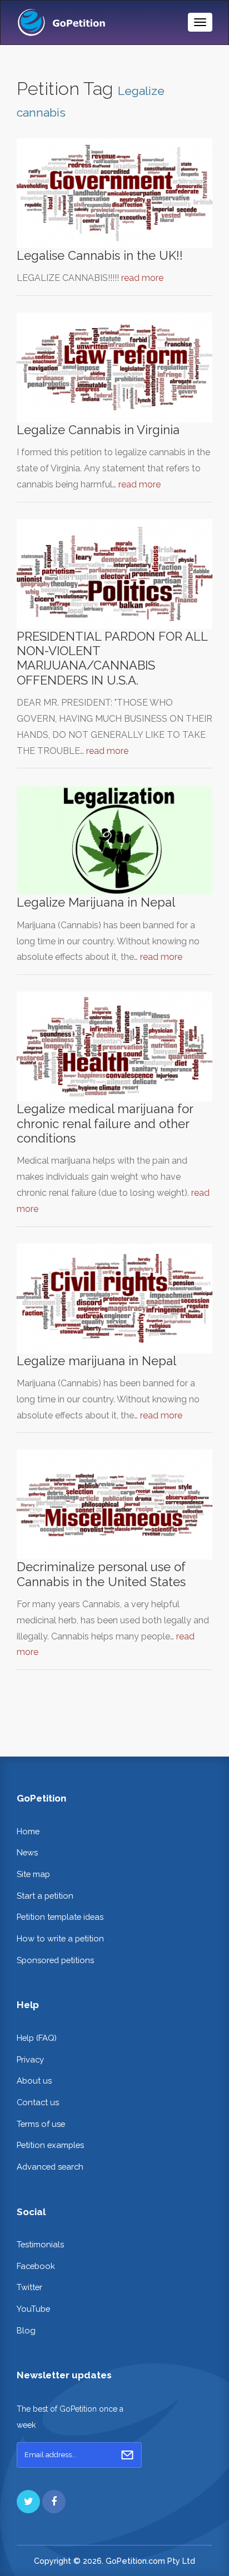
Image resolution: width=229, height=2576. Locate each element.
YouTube (33, 2309)
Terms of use (41, 2124)
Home (28, 1831)
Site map (33, 1874)
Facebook (36, 2266)
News (27, 1852)
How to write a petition (60, 1938)
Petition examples (50, 2145)
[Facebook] (54, 2502)
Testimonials (40, 2244)
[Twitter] (28, 2502)
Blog (26, 2330)
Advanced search (50, 2167)
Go (127, 2455)
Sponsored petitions (55, 1960)
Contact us (38, 2102)
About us (34, 2081)
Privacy (30, 2059)
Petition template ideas (60, 1917)
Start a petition (45, 1896)
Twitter (29, 2287)
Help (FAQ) (37, 2038)
